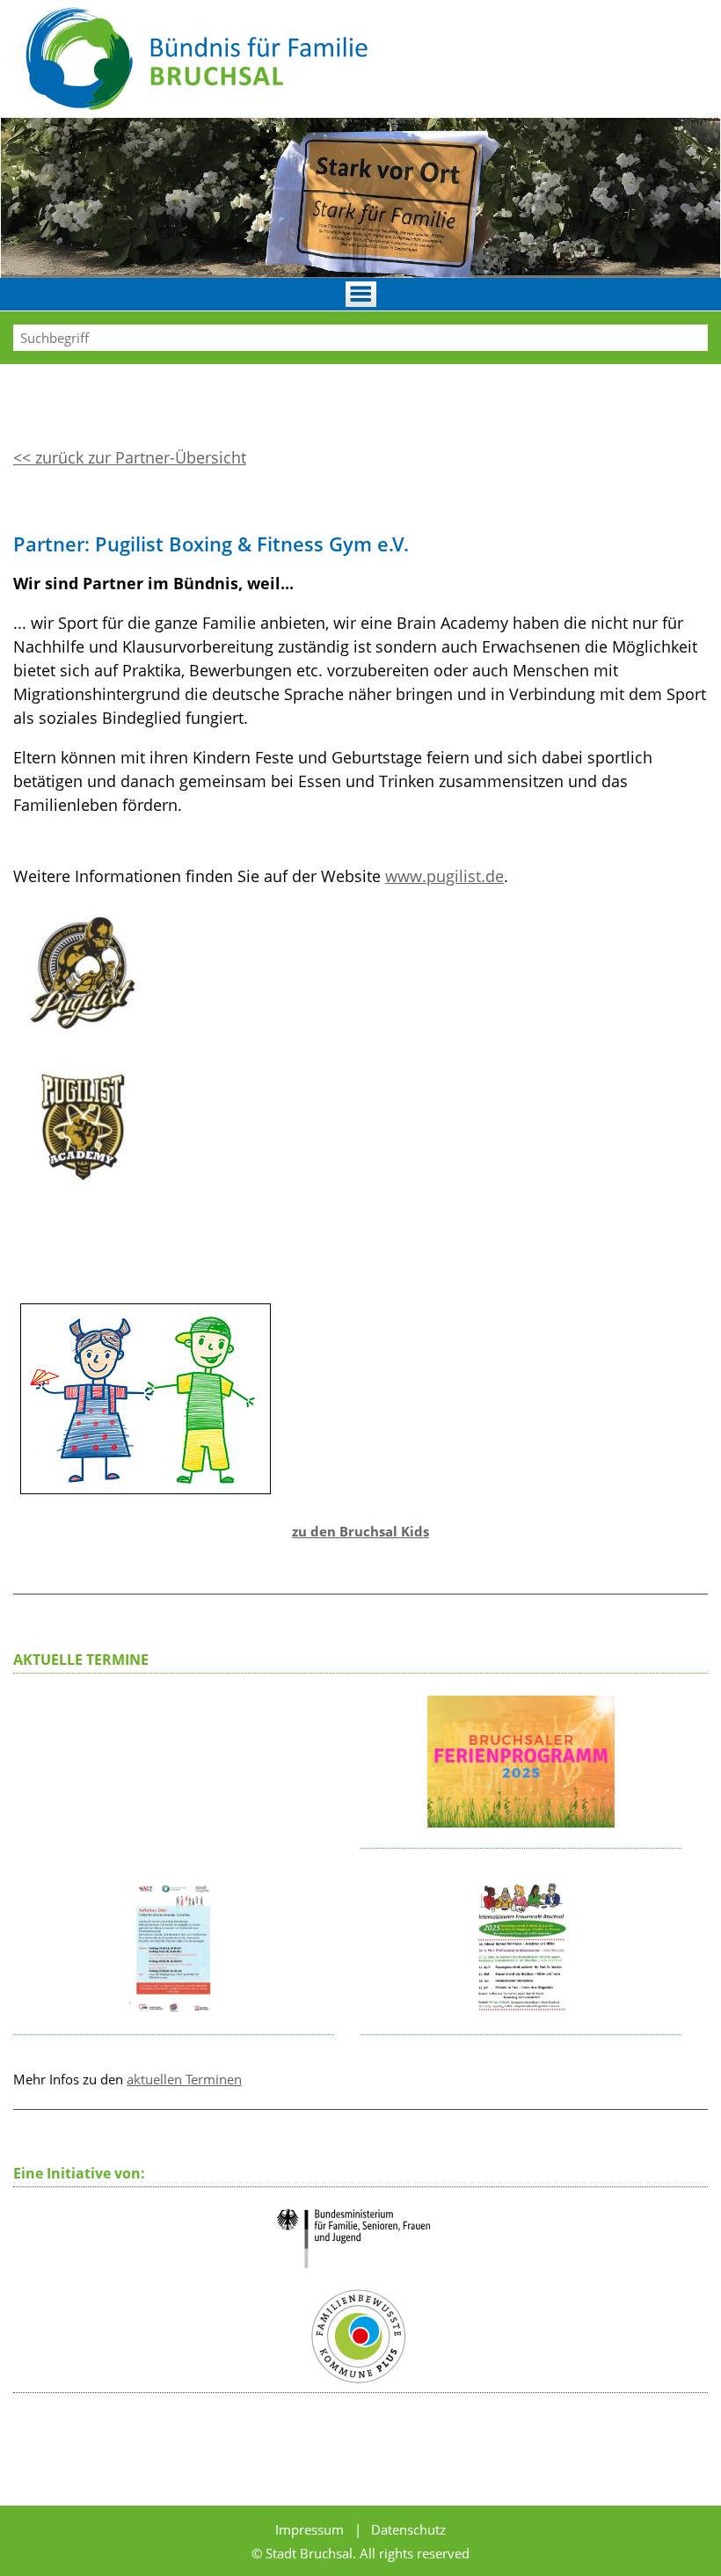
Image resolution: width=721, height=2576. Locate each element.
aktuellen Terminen (184, 2079)
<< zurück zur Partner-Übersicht (130, 457)
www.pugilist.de (444, 876)
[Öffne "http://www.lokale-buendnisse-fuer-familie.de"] (361, 2275)
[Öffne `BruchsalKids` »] (146, 1503)
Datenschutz (408, 2529)
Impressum (311, 2529)
